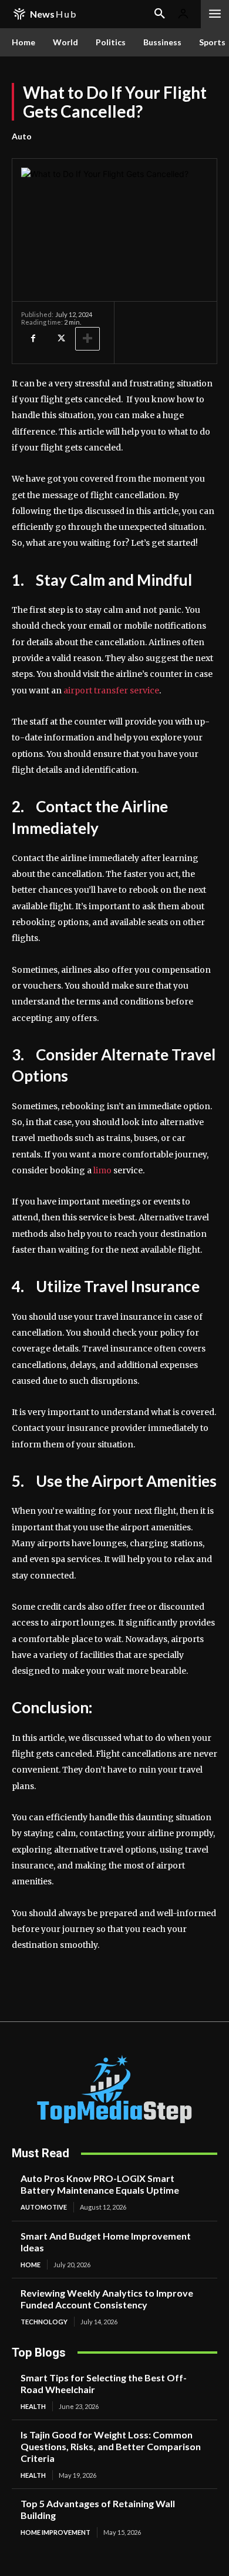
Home (31, 2265)
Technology (44, 2322)
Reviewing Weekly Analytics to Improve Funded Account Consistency (107, 2299)
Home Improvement (55, 2532)
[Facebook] (33, 339)
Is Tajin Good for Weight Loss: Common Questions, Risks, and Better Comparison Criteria (111, 2446)
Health (33, 2406)
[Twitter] (60, 339)
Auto (22, 136)
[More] (87, 339)
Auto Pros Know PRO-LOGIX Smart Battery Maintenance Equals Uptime (100, 2184)
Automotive (44, 2207)
